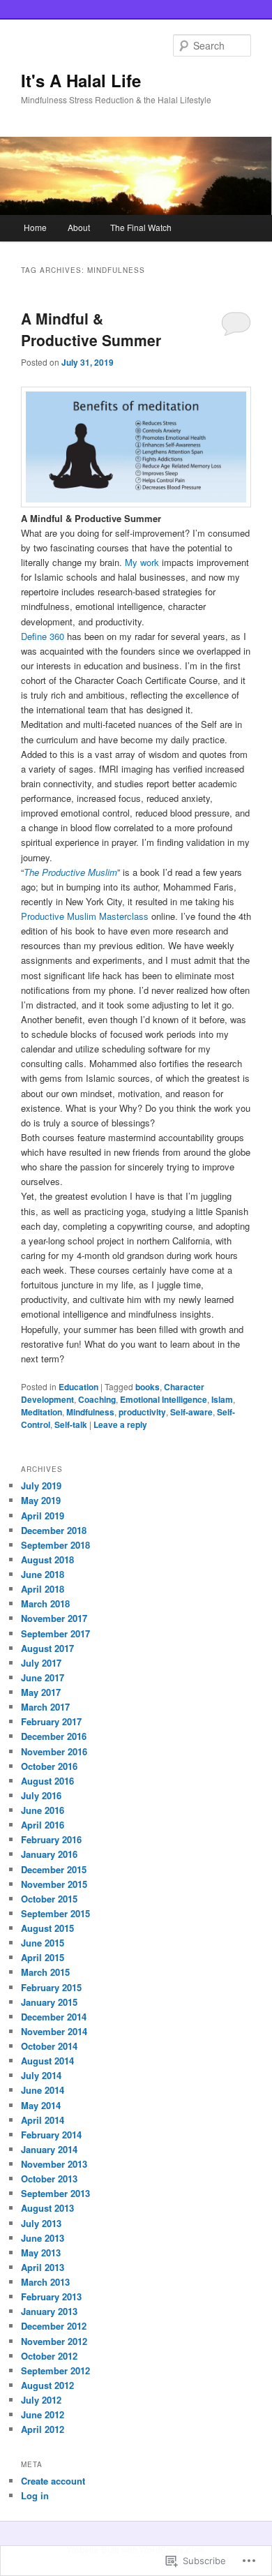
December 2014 (54, 2017)
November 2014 (54, 2031)
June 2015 (43, 1943)
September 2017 (55, 1633)
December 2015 (54, 1869)
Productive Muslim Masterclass (85, 916)
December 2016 (54, 1736)
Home (35, 227)
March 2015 (45, 1972)
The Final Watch (141, 227)
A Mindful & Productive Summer (91, 329)
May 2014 (41, 2105)
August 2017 (47, 1648)
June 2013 (43, 2238)
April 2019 (43, 1516)
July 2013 (41, 2223)
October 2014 (49, 2046)
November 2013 (54, 2164)
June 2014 (43, 2090)
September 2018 (55, 1545)
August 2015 (47, 1928)
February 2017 (51, 1721)
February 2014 (51, 2135)
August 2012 (47, 2385)
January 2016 (49, 1854)
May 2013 (41, 2253)
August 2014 (47, 2061)
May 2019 (41, 1500)
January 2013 (49, 2311)
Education (78, 1387)
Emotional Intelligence (164, 1399)
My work (142, 562)
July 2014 (41, 2075)
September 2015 (55, 1913)
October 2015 (49, 1899)
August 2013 (47, 2208)
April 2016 (43, 1825)
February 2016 (51, 1839)
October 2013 (49, 2179)
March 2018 (45, 1603)
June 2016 (43, 1810)
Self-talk (71, 1424)
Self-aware (191, 1412)
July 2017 (41, 1663)
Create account (53, 2481)
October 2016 (49, 1766)
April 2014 (43, 2120)
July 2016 (41, 1795)
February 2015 (51, 1987)
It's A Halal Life (81, 80)
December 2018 (54, 1530)
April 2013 (43, 2267)
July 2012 (41, 2400)
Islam (222, 1399)
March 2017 (45, 1707)
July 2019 (41, 1486)
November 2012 (54, 2341)
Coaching (97, 1399)
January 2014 (49, 2149)
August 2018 (47, 1559)
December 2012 (54, 2326)
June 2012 (43, 2414)
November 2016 (54, 1751)
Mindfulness (90, 1412)
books (148, 1387)
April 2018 (43, 1589)
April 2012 (43, 2429)
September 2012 (55, 2370)
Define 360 (43, 636)
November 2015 (54, 1884)
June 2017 (43, 1677)
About (79, 227)
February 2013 (51, 2296)
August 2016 (47, 1781)
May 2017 (41, 1692)
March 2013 (45, 2282)
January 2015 (49, 2002)
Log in (35, 2495)
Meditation (41, 1412)
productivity (142, 1412)
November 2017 (54, 1618)
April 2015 (43, 1957)
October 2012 (49, 2356)
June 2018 (43, 1574)
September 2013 (55, 2193)
